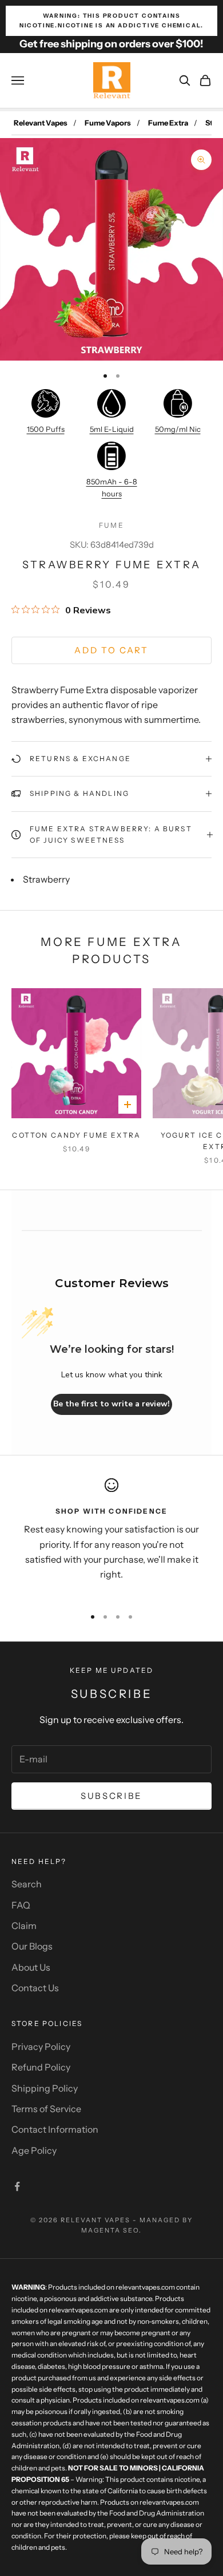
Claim (24, 1926)
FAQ (21, 1905)
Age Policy (34, 2150)
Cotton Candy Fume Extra (76, 1135)
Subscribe (111, 1796)
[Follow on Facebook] (17, 2186)
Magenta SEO (110, 2230)
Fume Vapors (108, 123)
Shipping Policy (45, 2088)
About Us (31, 1967)
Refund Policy (41, 2067)
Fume (111, 525)
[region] (111, 1538)
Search (27, 1884)
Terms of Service (46, 2109)
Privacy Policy (41, 2047)
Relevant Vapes (41, 123)
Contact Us (35, 1988)
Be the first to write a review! (111, 1404)
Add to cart (111, 650)
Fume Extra (168, 123)
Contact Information (55, 2129)
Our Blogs (32, 1946)
